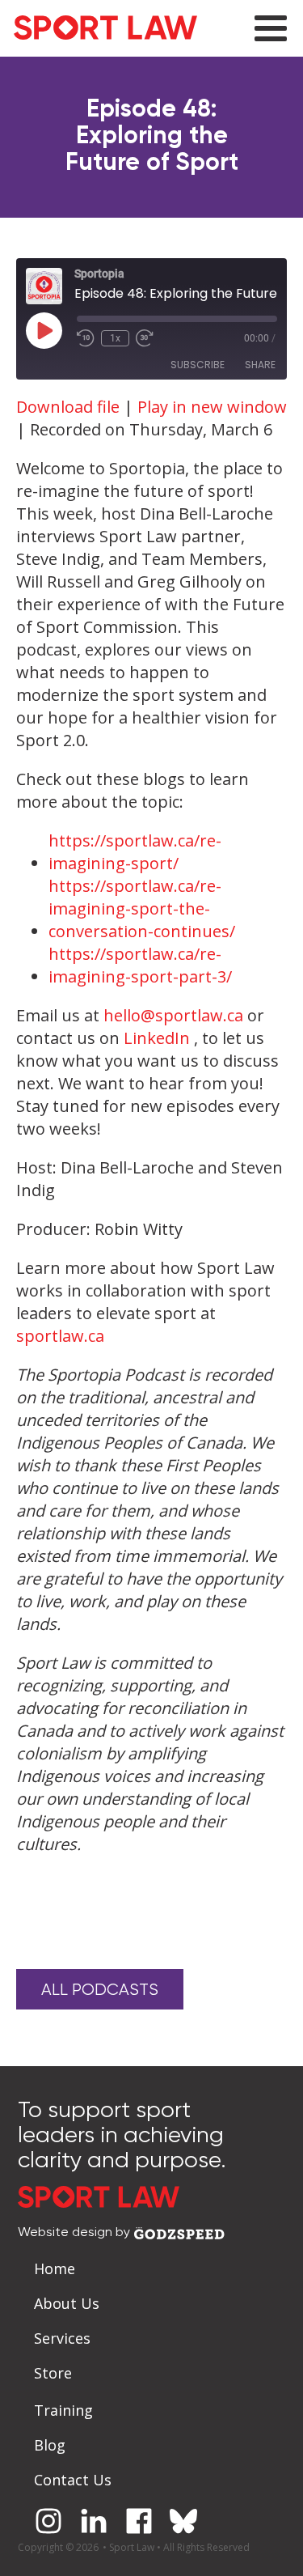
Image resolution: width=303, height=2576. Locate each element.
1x (115, 338)
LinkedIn (157, 1038)
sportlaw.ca (60, 1336)
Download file (68, 407)
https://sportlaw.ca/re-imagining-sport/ (135, 852)
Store (53, 2373)
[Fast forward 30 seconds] (145, 338)
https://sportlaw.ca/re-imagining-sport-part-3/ (140, 965)
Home (55, 2268)
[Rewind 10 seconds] (86, 338)
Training (63, 2410)
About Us (67, 2303)
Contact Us (73, 2480)
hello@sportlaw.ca (173, 1015)
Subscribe (198, 365)
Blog (50, 2445)
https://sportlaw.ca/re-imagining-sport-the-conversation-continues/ (142, 908)
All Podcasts (100, 1990)
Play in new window (212, 407)
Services (62, 2338)
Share (260, 365)
